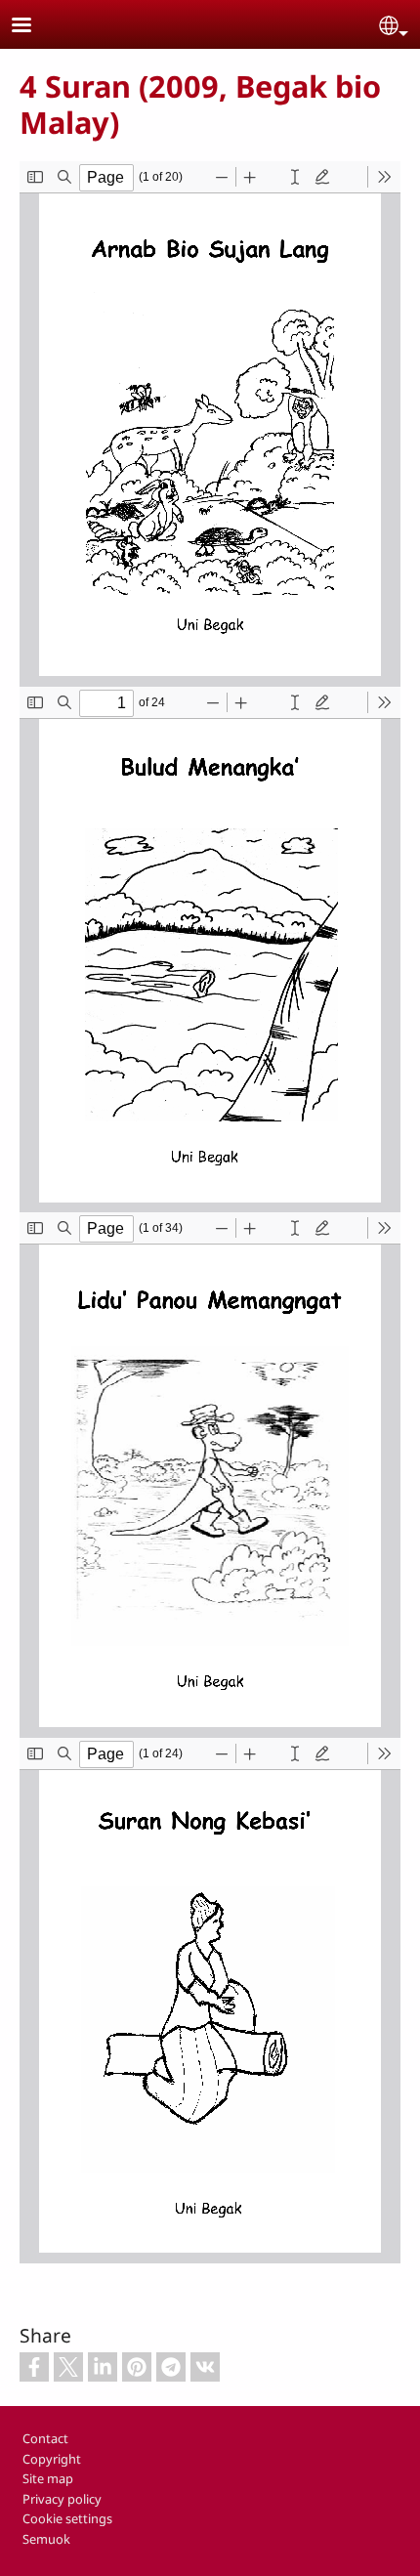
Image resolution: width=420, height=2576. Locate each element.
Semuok (46, 2539)
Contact (45, 2438)
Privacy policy (62, 2499)
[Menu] (33, 27)
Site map (48, 2478)
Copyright (52, 2459)
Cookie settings (67, 2518)
